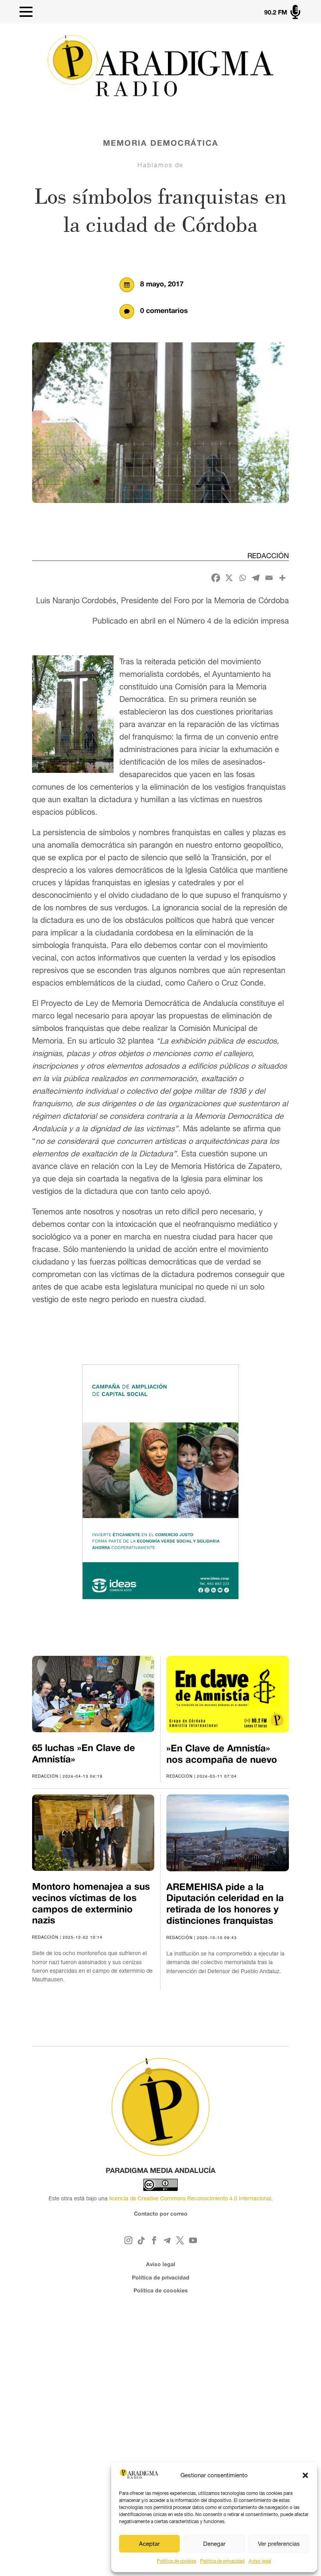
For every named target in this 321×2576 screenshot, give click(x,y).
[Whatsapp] (242, 578)
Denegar (214, 2544)
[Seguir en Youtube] (193, 2240)
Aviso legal (260, 2561)
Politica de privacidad (222, 2561)
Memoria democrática (161, 144)
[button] (305, 2475)
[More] (282, 578)
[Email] (269, 578)
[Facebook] (216, 578)
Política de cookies (177, 2561)
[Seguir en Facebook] (154, 2240)
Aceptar (149, 2544)
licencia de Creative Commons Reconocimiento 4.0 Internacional (190, 2198)
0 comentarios (164, 311)
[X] (229, 578)
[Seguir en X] (180, 2240)
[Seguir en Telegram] (167, 2240)
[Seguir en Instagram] (128, 2240)
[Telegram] (256, 578)
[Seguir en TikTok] (141, 2240)
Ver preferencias (279, 2544)
